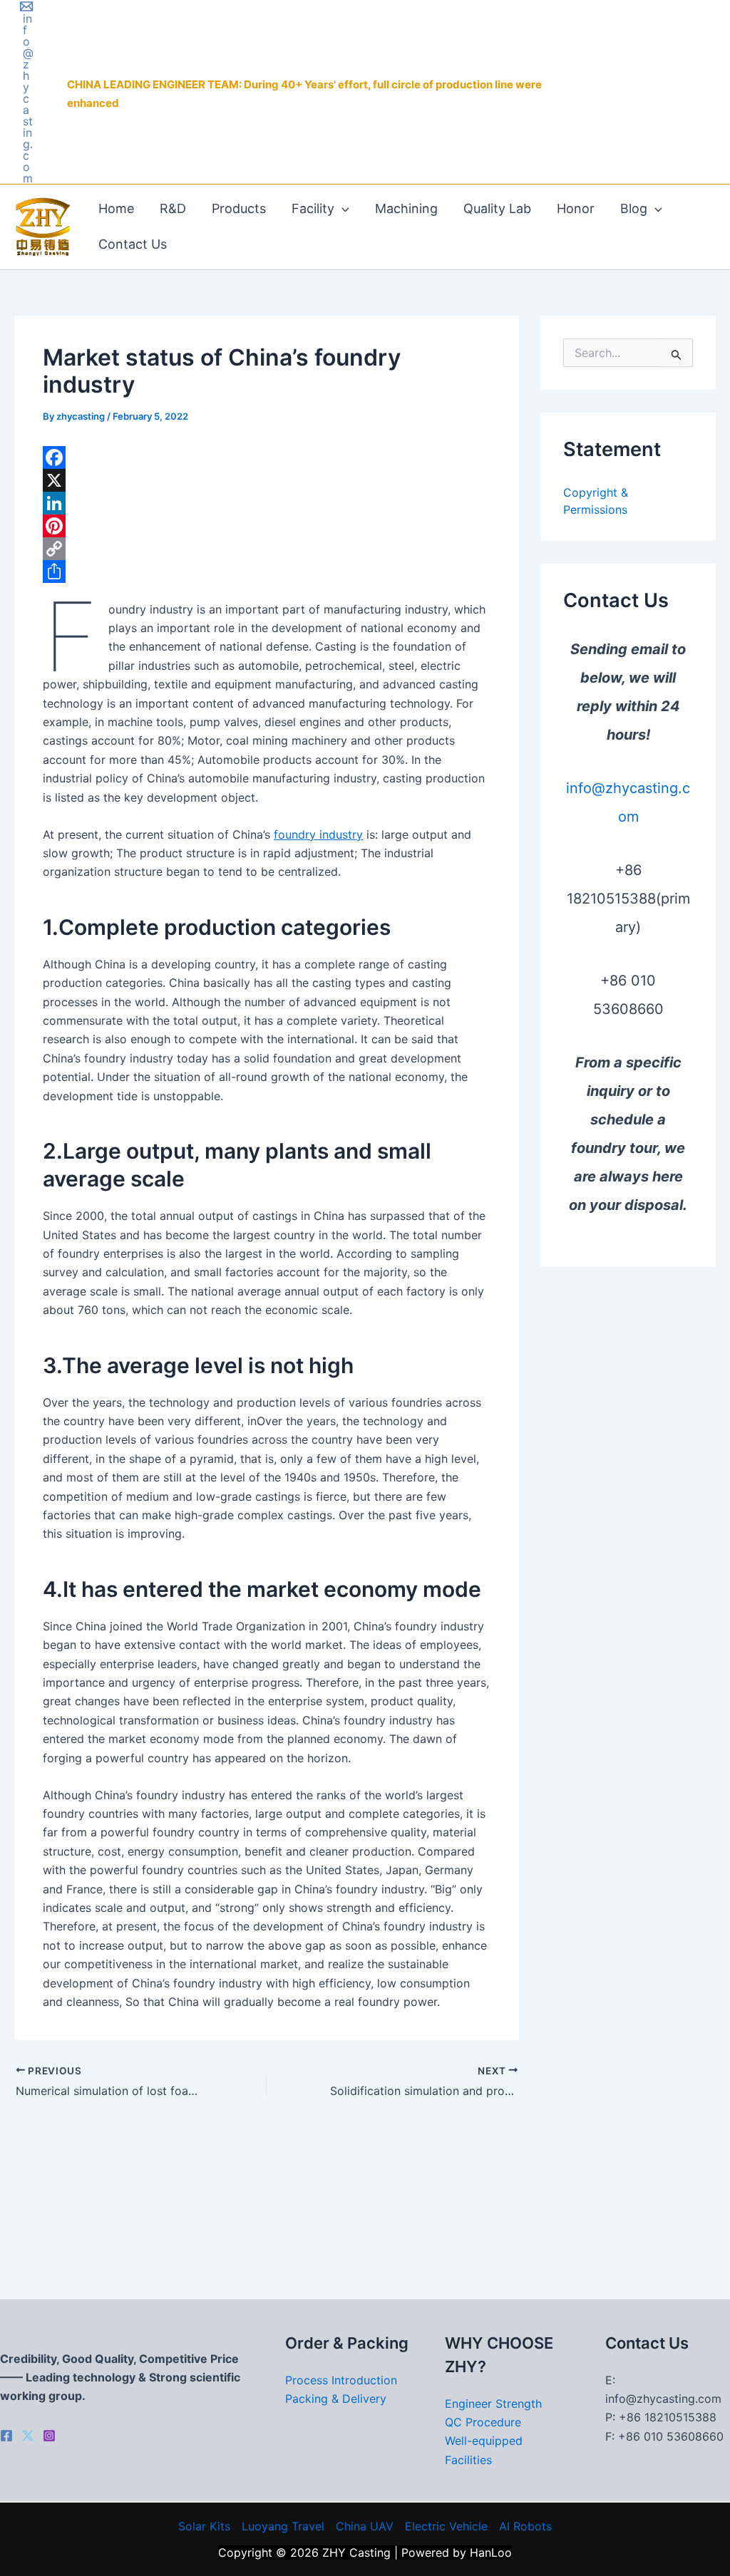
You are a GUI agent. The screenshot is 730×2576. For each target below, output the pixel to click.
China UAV (365, 2526)
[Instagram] (49, 2436)
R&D (173, 208)
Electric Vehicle (446, 2526)
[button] (342, 209)
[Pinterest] (267, 526)
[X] (267, 480)
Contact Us (133, 244)
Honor (576, 208)
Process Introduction (341, 2380)
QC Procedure (483, 2422)
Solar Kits (204, 2526)
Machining (406, 208)
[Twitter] (28, 2436)
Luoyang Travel (283, 2526)
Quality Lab (497, 208)
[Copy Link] (267, 549)
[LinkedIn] (267, 503)
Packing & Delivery (336, 2399)
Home (116, 208)
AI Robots (525, 2526)
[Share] (267, 571)
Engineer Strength (493, 2404)
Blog (634, 208)
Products (239, 208)
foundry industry (318, 834)
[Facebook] (267, 457)
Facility (313, 208)
